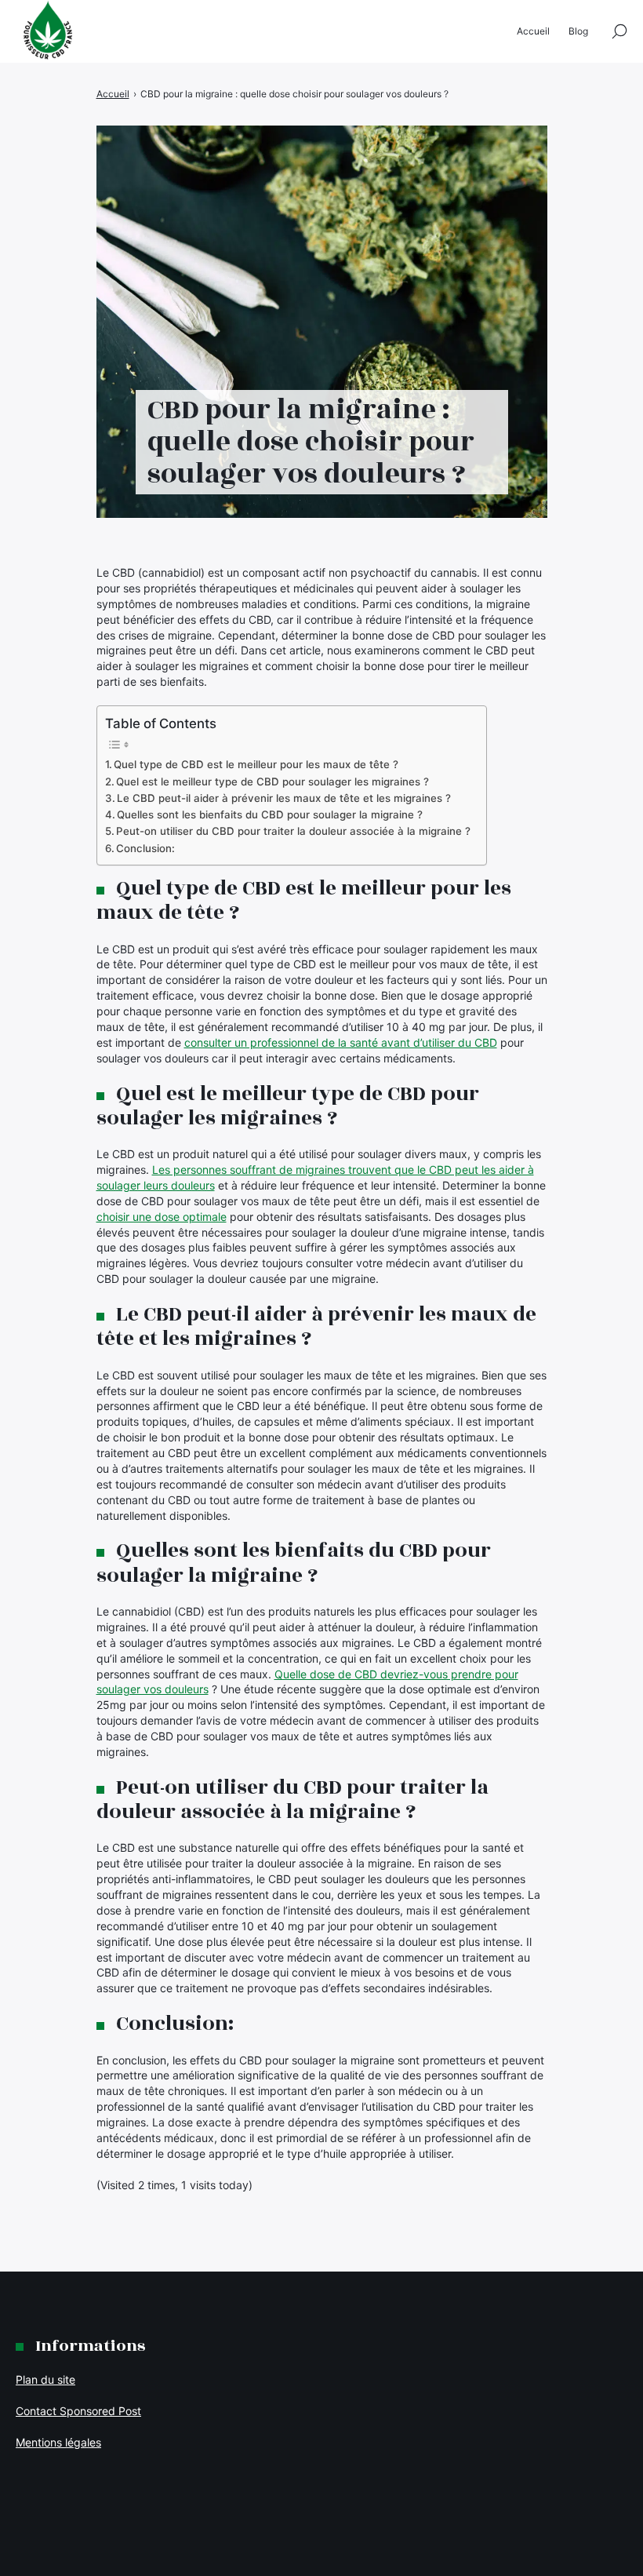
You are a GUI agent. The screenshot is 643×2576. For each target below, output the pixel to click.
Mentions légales (58, 2442)
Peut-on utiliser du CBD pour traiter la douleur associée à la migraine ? (293, 831)
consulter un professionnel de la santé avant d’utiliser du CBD (341, 1042)
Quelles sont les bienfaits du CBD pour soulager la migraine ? (270, 814)
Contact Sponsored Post (78, 2411)
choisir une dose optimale (162, 1217)
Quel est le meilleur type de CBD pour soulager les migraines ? (272, 782)
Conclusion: (145, 848)
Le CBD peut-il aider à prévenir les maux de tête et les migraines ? (284, 798)
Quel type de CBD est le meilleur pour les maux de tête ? (256, 764)
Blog (578, 31)
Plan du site (45, 2379)
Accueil (533, 31)
